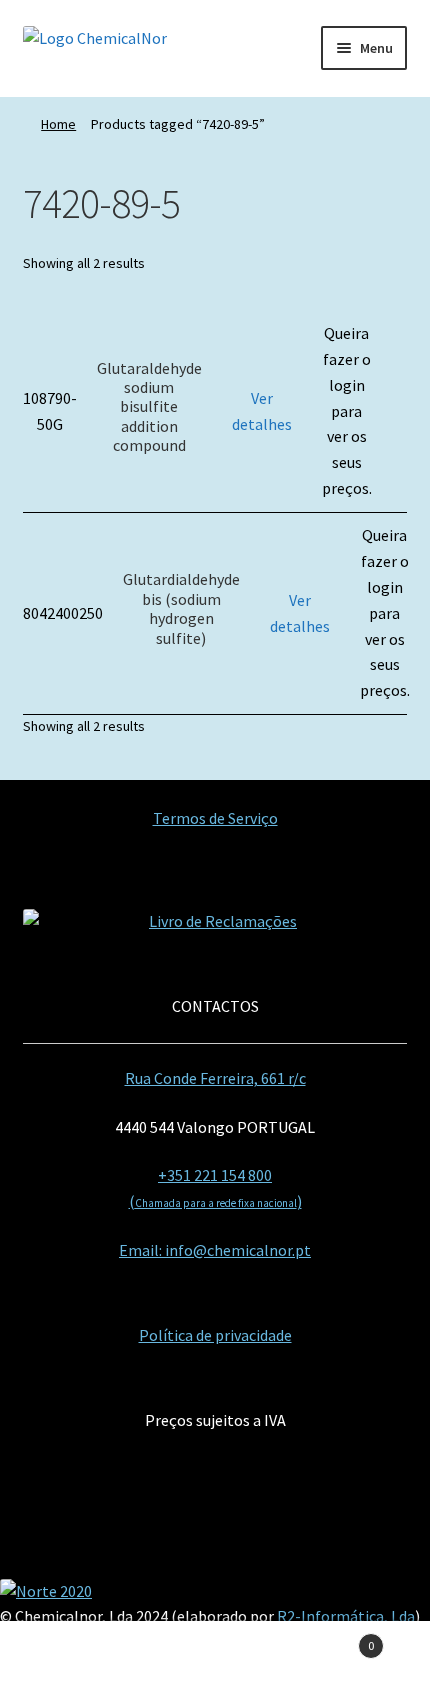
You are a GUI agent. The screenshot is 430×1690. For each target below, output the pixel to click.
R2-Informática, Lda (346, 1616)
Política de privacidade (215, 1335)
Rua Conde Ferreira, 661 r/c (215, 1078)
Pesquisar (214, 1656)
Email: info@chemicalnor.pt (215, 1250)
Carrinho (331, 1638)
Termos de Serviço (215, 818)
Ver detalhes (262, 411)
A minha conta (71, 1656)
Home (58, 124)
